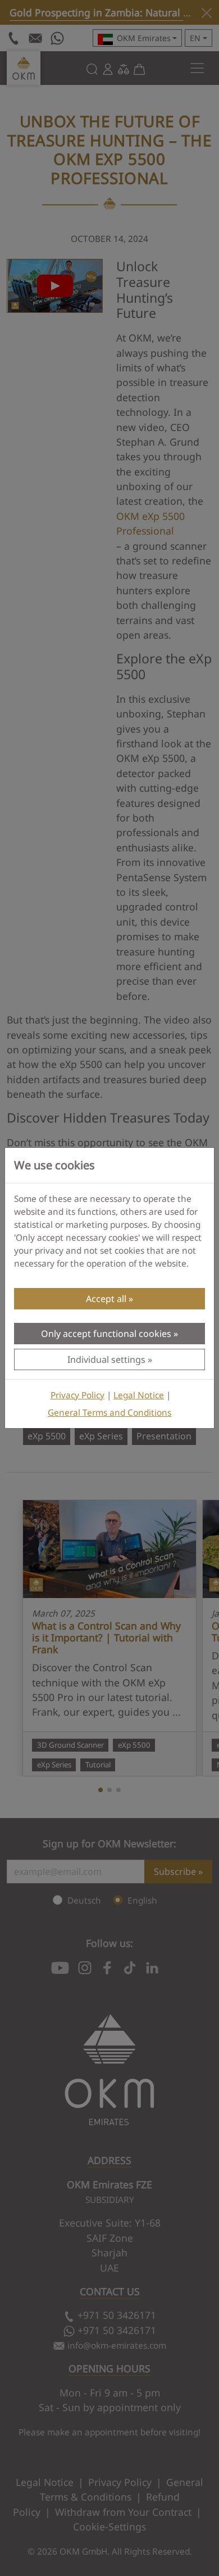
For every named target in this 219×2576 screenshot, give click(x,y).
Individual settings (106, 1359)
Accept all (106, 1299)
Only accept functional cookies (106, 1334)
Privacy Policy (77, 1395)
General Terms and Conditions (109, 1413)
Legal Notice (139, 1395)
